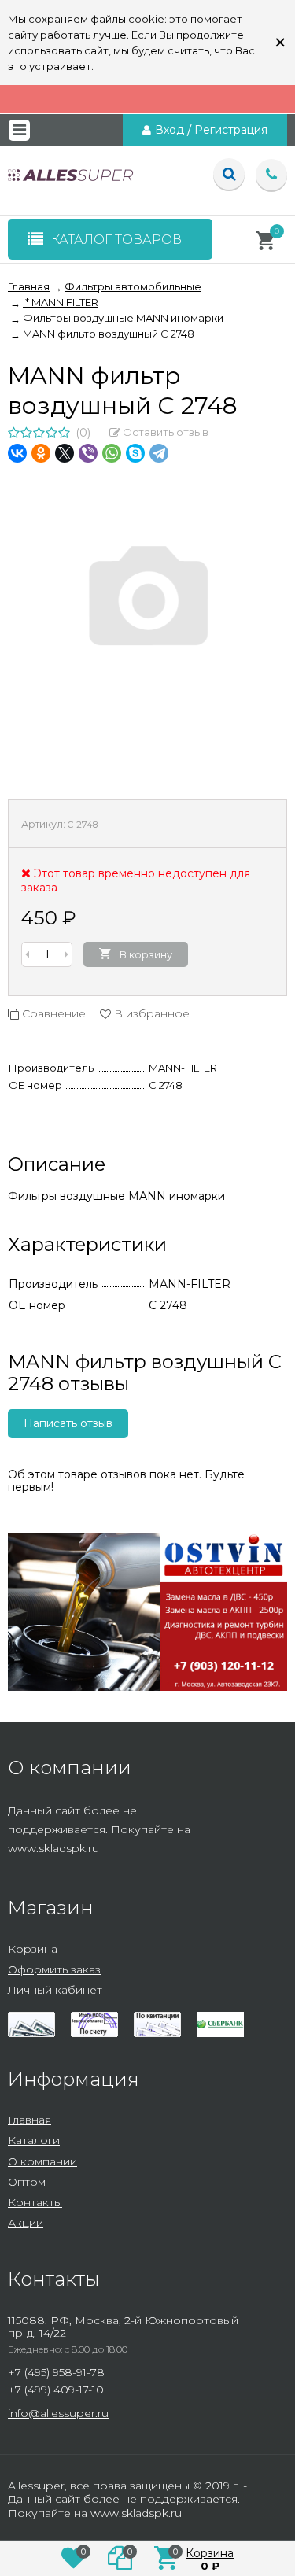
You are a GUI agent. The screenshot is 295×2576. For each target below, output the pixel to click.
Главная (29, 2120)
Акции (26, 2223)
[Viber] (88, 453)
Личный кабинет (55, 1990)
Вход (170, 130)
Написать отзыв (68, 1423)
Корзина (33, 1949)
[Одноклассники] (41, 453)
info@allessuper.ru (58, 2413)
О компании (42, 2161)
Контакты (35, 2202)
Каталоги (34, 2140)
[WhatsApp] (112, 453)
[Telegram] (159, 453)
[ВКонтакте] (17, 453)
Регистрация (231, 130)
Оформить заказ (54, 1969)
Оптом (27, 2182)
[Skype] (135, 453)
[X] (65, 453)
